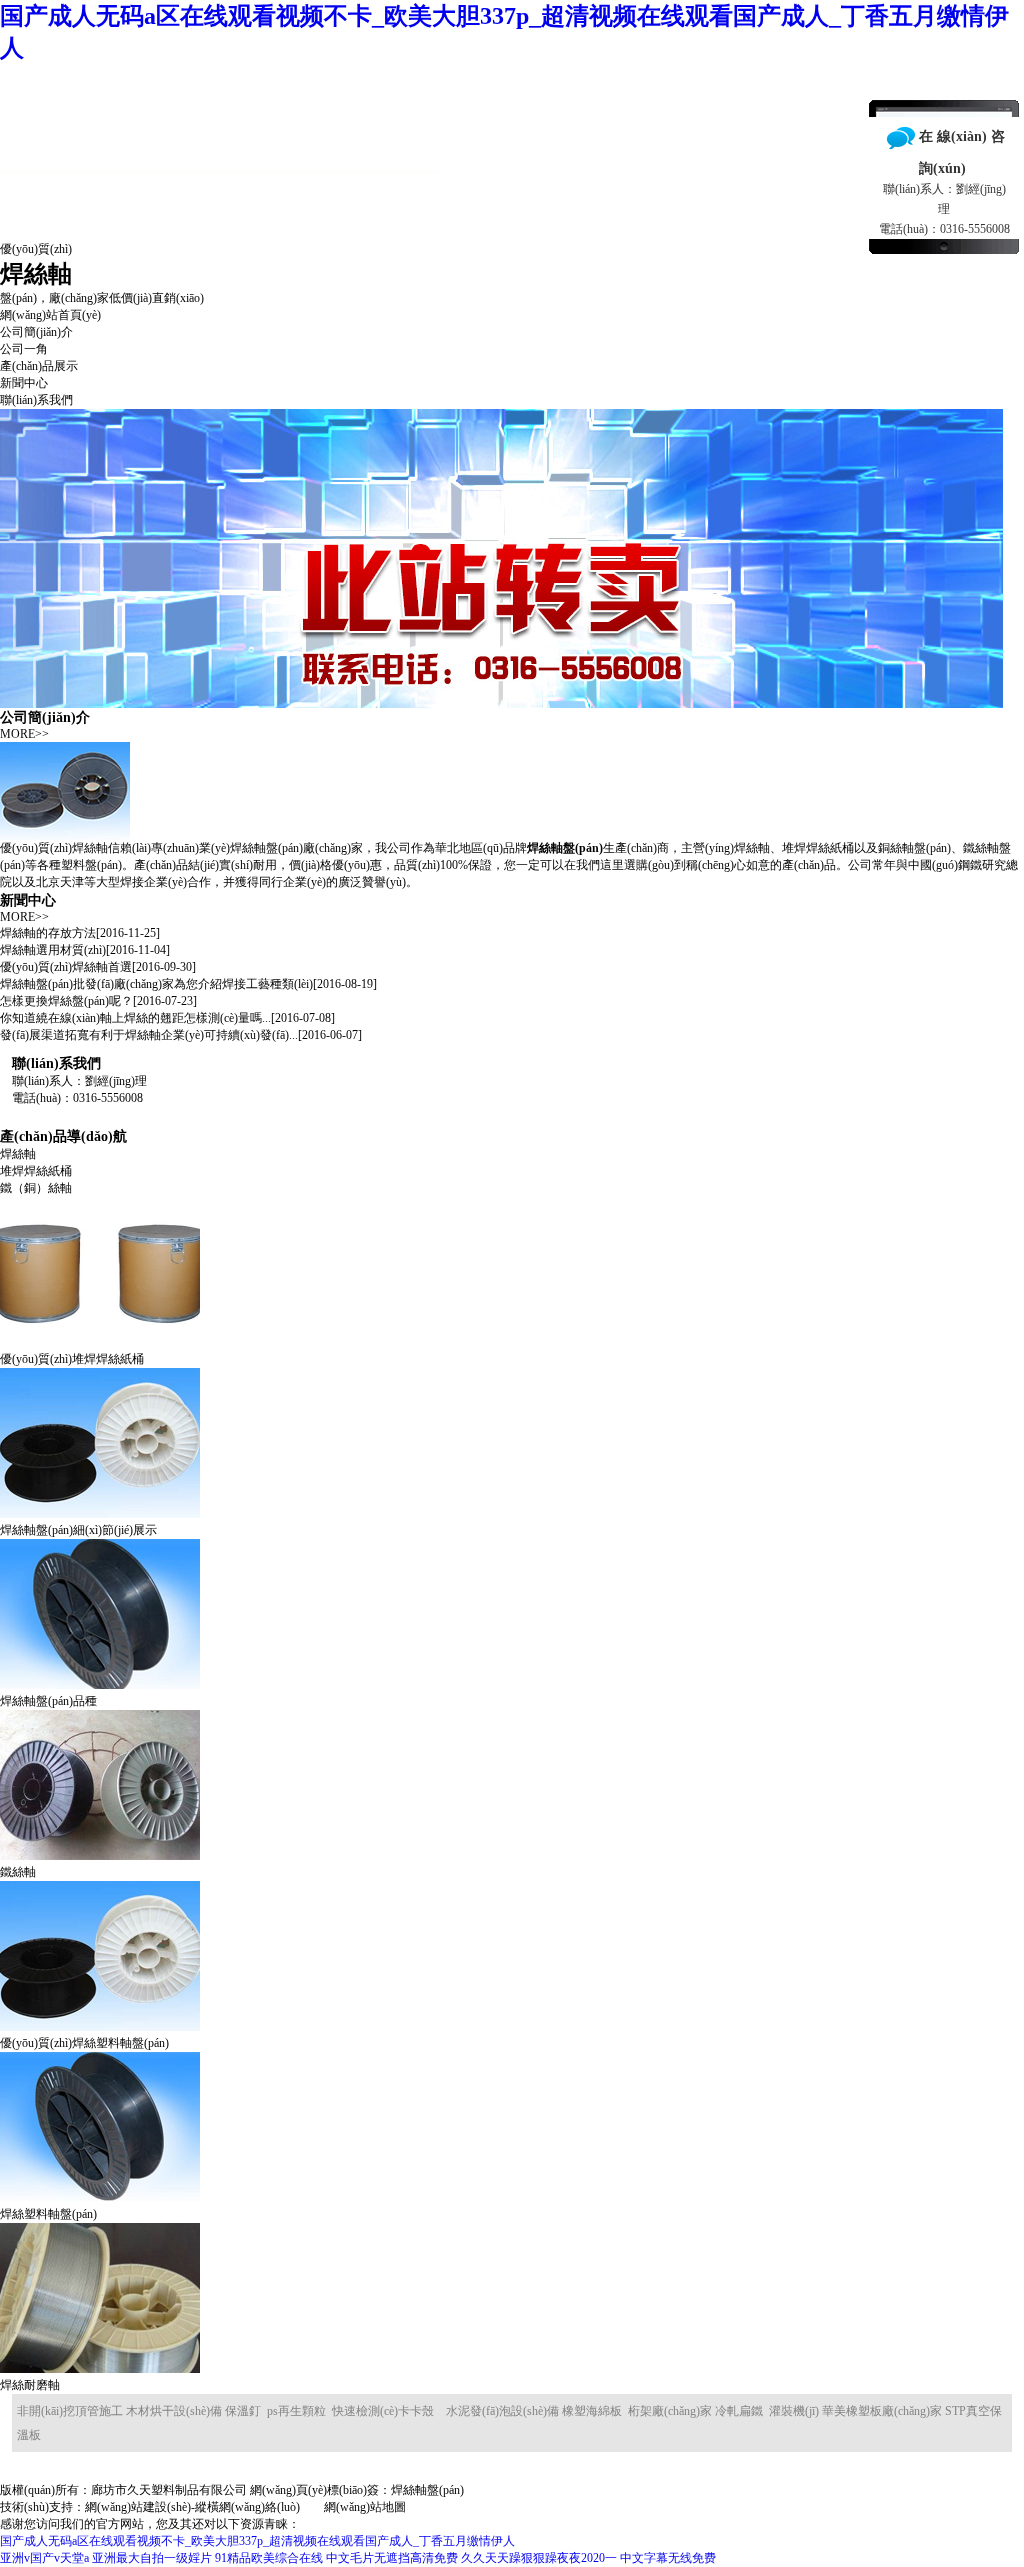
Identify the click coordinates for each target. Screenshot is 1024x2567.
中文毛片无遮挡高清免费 (392, 2558)
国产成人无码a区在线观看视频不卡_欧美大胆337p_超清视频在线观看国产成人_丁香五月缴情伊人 (257, 2541)
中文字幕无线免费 (668, 2558)
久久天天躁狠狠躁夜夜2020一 (539, 2558)
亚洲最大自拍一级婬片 (152, 2558)
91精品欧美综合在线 (269, 2558)
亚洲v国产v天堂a (44, 2558)
